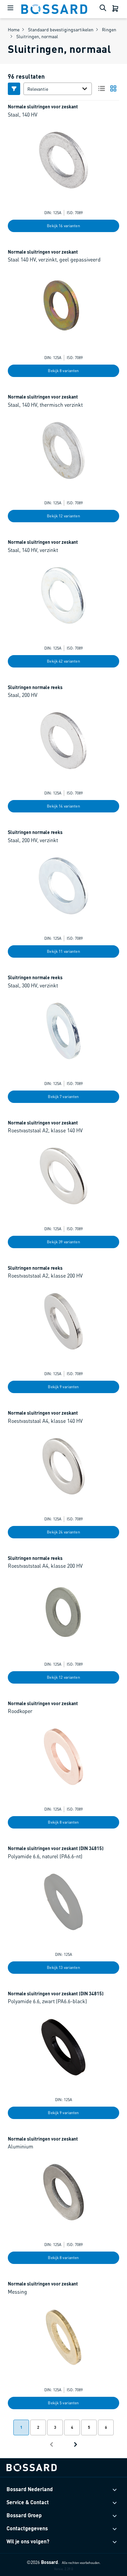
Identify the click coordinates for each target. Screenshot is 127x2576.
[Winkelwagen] (116, 9)
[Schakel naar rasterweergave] (113, 88)
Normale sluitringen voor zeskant (43, 106)
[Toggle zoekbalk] (104, 9)
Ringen (109, 29)
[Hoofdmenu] (10, 9)
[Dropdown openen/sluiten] (86, 89)
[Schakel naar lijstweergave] (102, 88)
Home (14, 29)
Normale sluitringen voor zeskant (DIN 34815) (56, 1848)
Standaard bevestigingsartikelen (61, 29)
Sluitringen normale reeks (35, 687)
